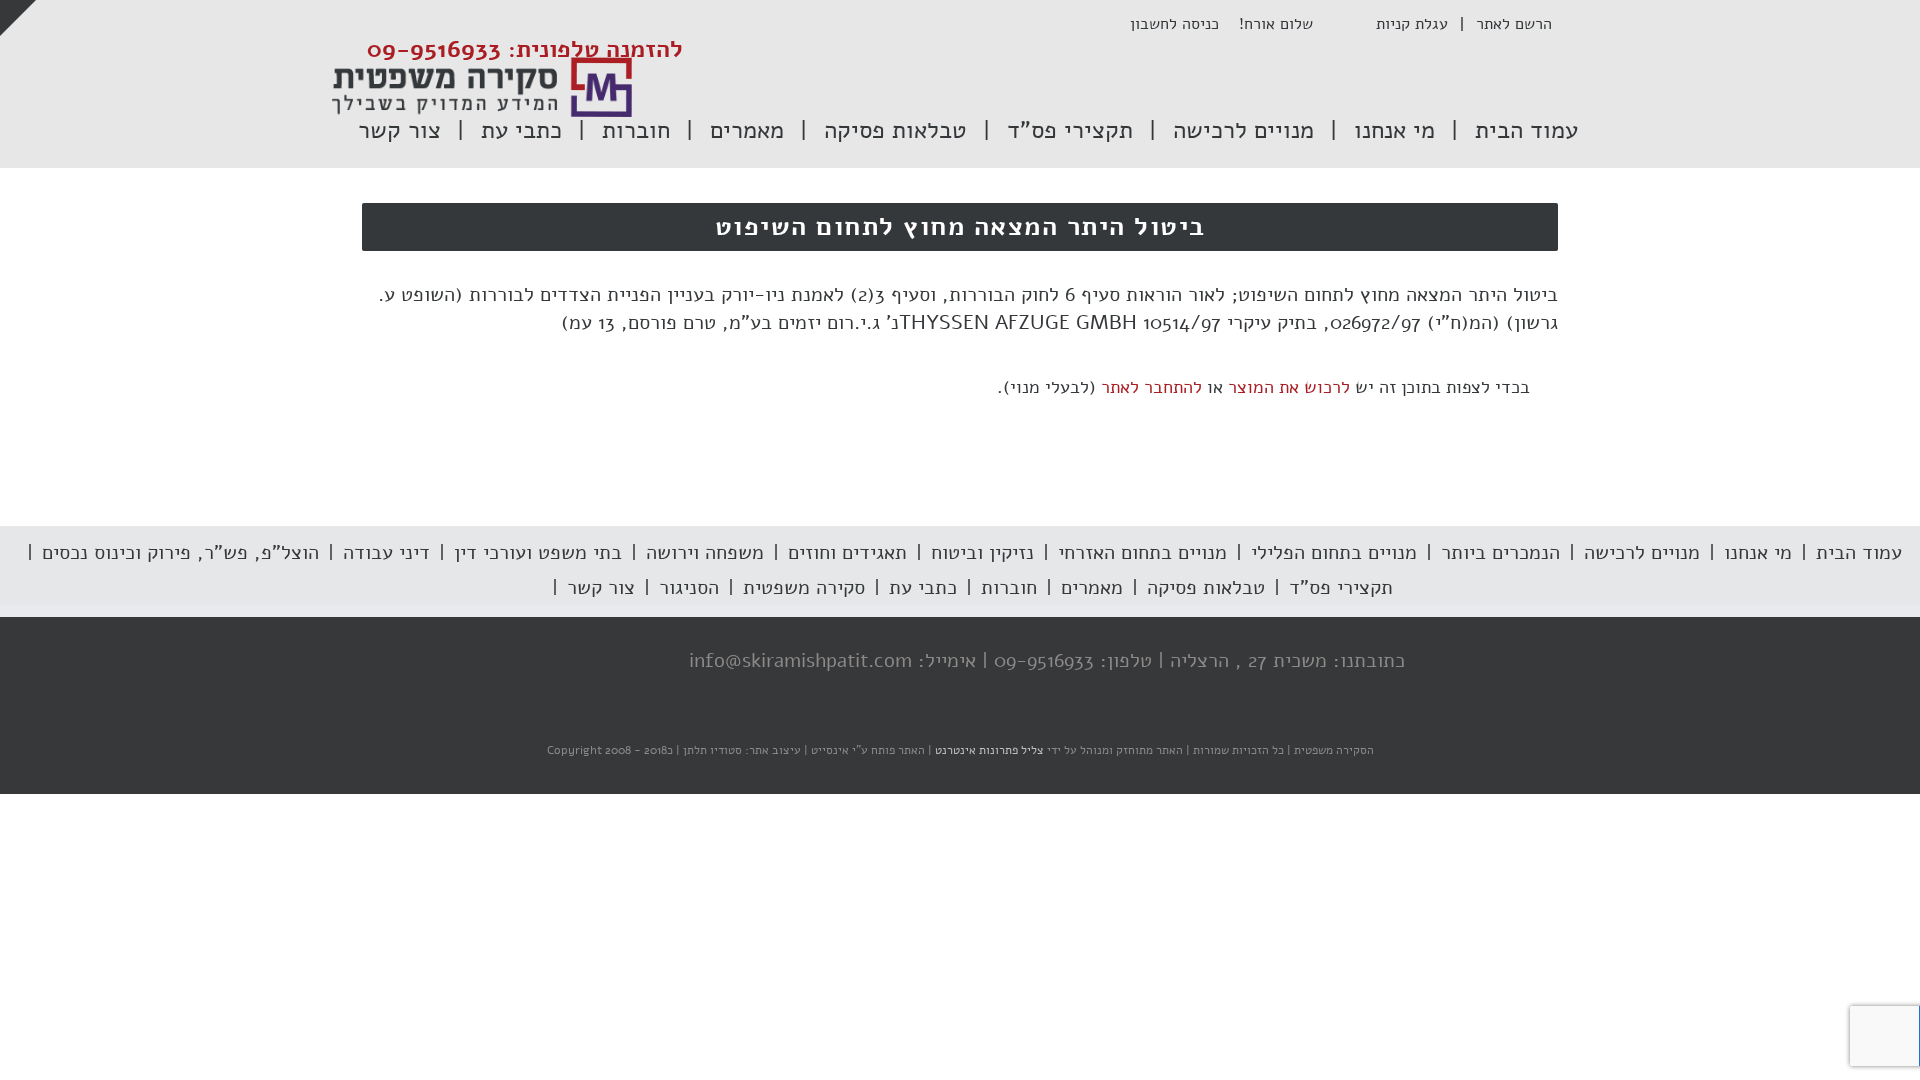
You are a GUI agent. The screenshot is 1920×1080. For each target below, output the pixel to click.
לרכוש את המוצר (1289, 387)
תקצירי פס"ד (1341, 587)
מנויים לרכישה (1642, 552)
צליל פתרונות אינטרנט (988, 750)
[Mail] (527, 662)
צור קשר (601, 587)
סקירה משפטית (804, 587)
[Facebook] (647, 662)
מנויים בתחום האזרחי (1142, 552)
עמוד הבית (1859, 552)
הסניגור (689, 587)
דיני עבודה (386, 552)
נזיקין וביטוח (982, 552)
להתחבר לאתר (1151, 387)
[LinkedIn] (567, 662)
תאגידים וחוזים (847, 552)
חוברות (1009, 587)
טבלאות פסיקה (1206, 587)
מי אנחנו (1758, 552)
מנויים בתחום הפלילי (1334, 552)
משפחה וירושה (705, 552)
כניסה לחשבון (1184, 24)
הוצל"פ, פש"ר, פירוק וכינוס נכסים (180, 552)
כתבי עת (923, 587)
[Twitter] (607, 662)
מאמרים (1092, 587)
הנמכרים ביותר (1500, 552)
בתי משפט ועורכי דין (538, 552)
